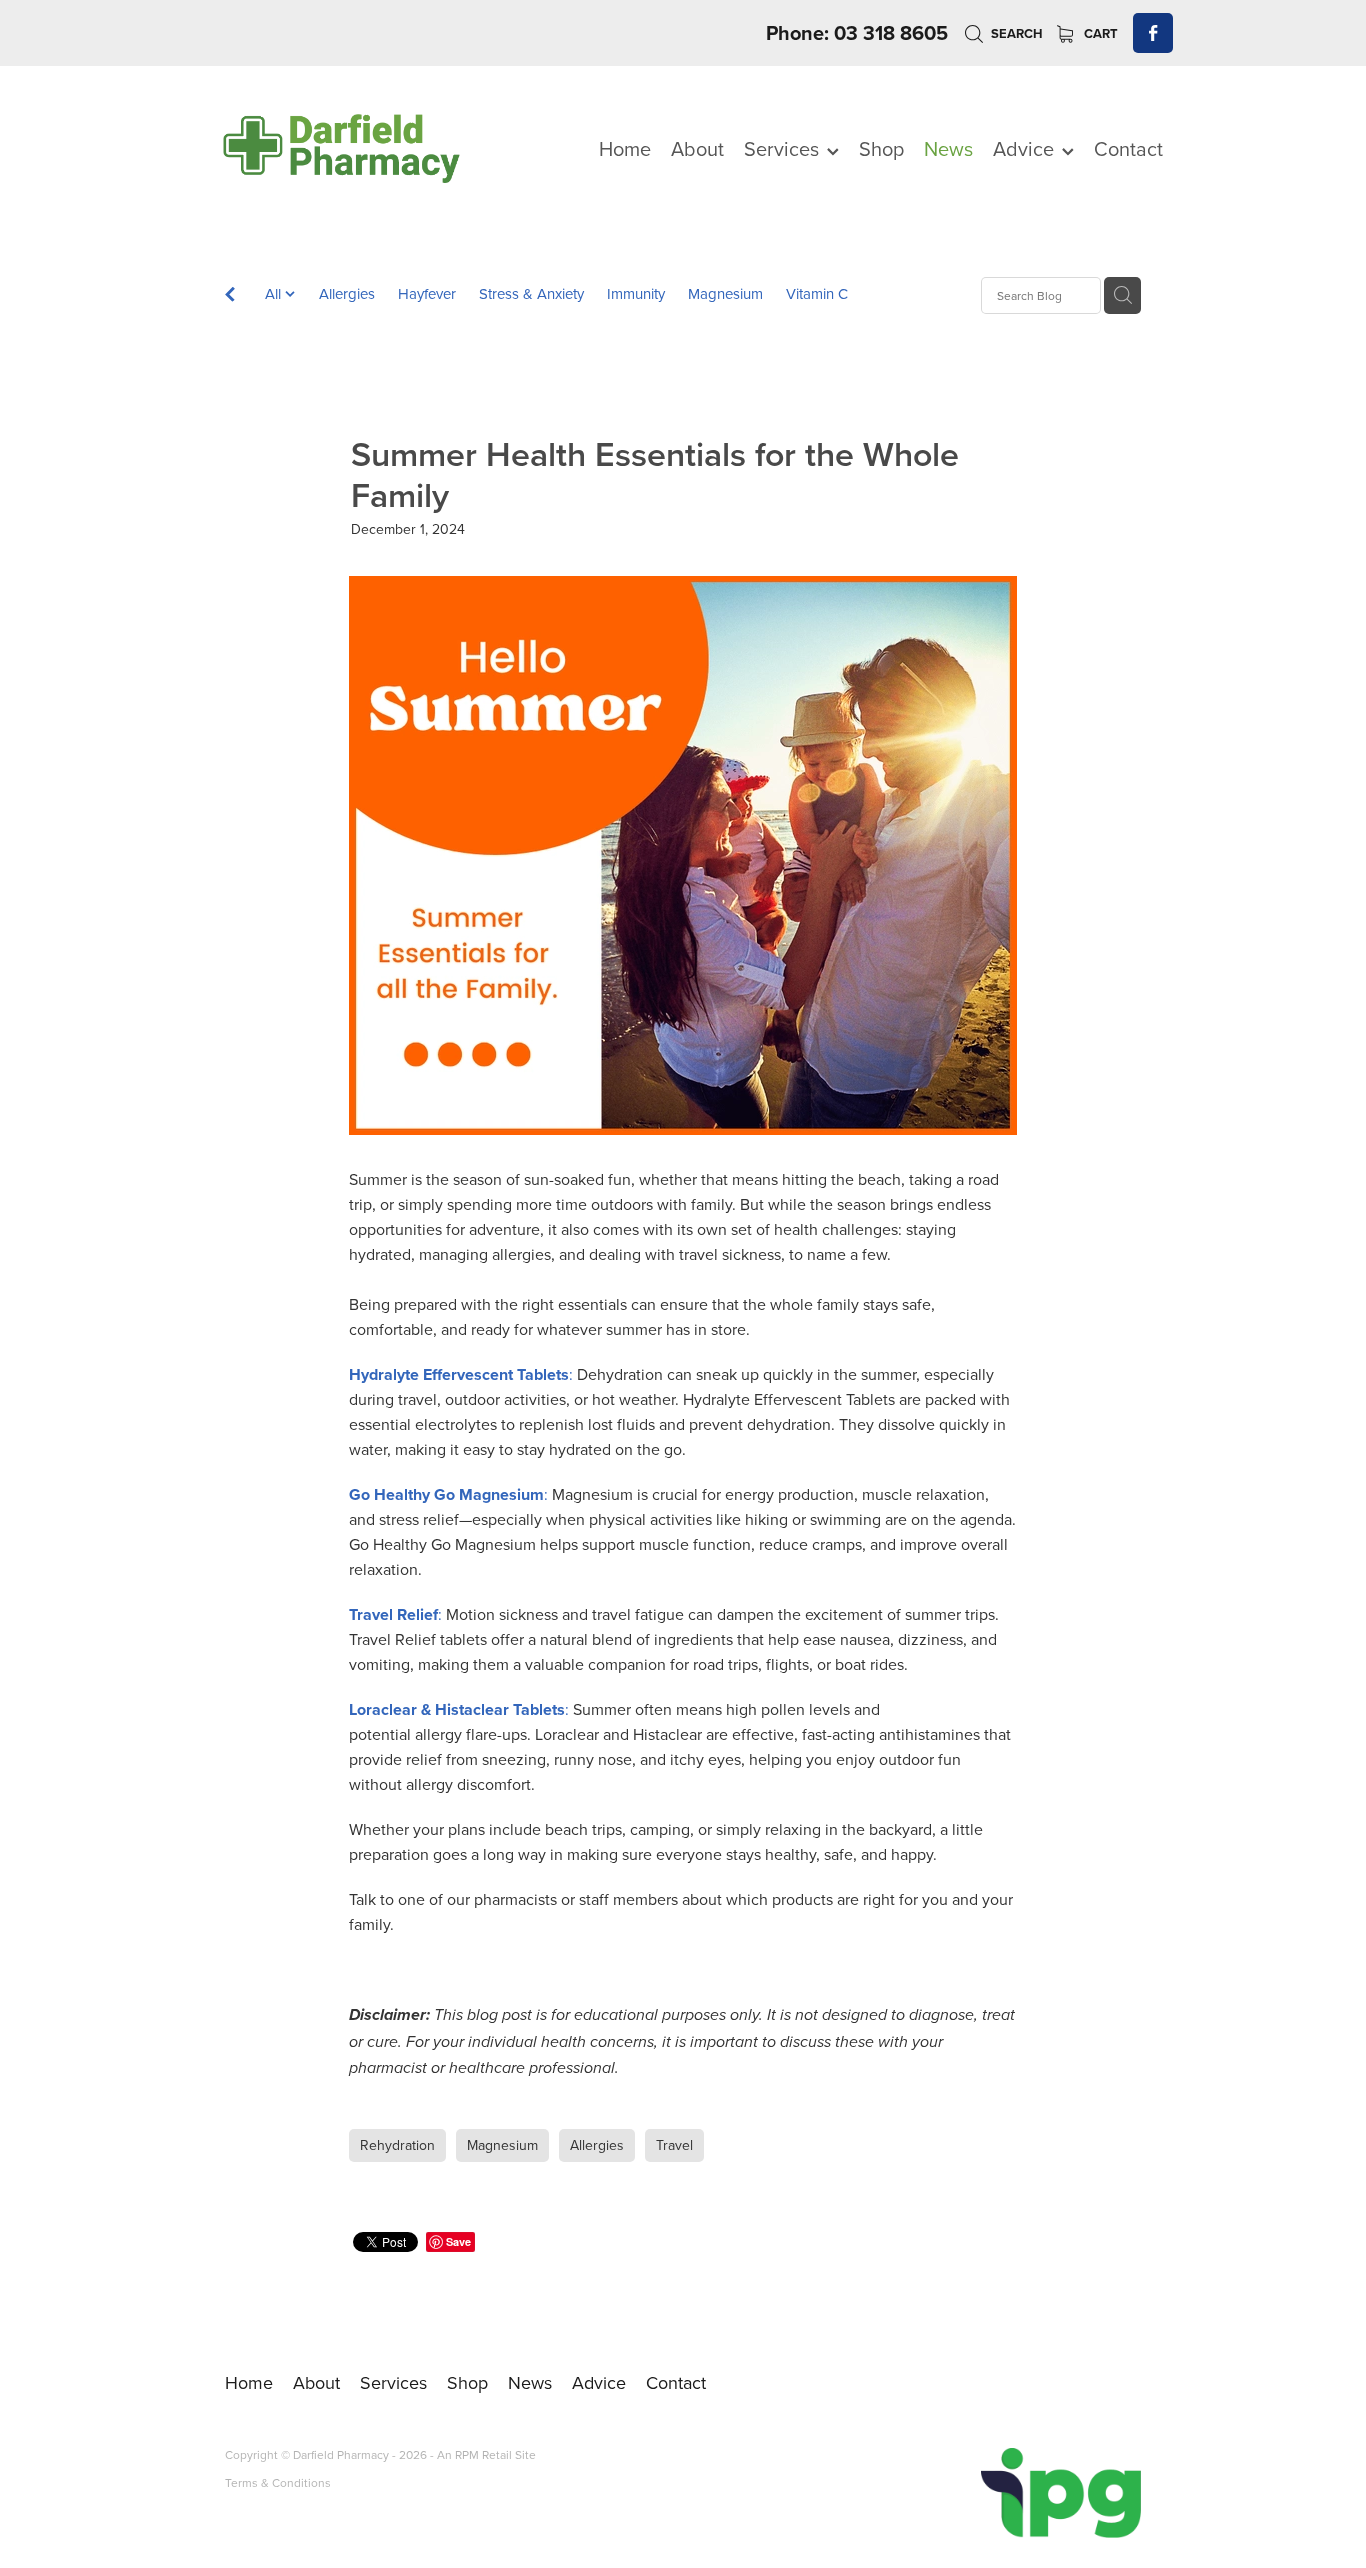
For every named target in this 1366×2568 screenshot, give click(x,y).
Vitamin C (817, 293)
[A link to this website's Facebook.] (1153, 33)
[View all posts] (230, 296)
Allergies (347, 293)
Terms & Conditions (278, 2482)
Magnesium (725, 293)
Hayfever (427, 293)
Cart (1099, 33)
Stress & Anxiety (531, 293)
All (275, 293)
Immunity (636, 293)
